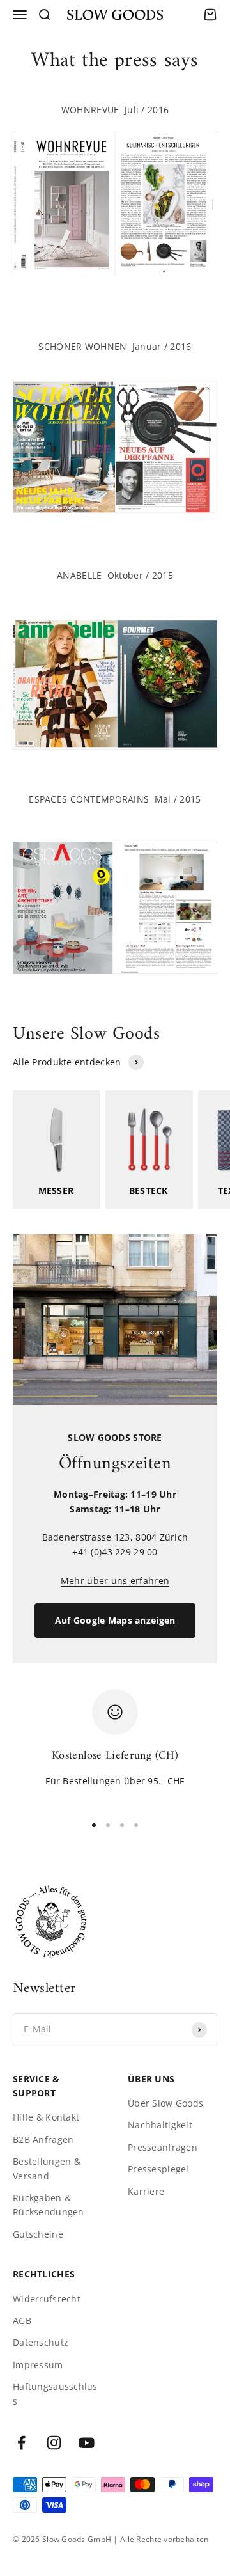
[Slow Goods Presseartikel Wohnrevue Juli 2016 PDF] (115, 204)
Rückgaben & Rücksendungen (49, 2205)
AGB (22, 2321)
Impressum (38, 2365)
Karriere (146, 2191)
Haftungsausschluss (55, 2393)
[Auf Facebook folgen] (21, 2443)
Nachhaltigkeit (160, 2125)
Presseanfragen (163, 2147)
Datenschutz (41, 2342)
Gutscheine (38, 2234)
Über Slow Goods (165, 2103)
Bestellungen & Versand (47, 2168)
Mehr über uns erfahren (115, 1581)
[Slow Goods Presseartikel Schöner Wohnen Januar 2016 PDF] (115, 447)
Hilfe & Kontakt (46, 2117)
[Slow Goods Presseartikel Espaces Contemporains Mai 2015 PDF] (115, 908)
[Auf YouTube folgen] (87, 2443)
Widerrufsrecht (47, 2299)
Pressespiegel (158, 2169)
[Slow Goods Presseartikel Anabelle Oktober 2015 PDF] (115, 684)
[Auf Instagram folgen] (54, 2443)
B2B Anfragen (43, 2140)
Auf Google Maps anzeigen (115, 1620)
